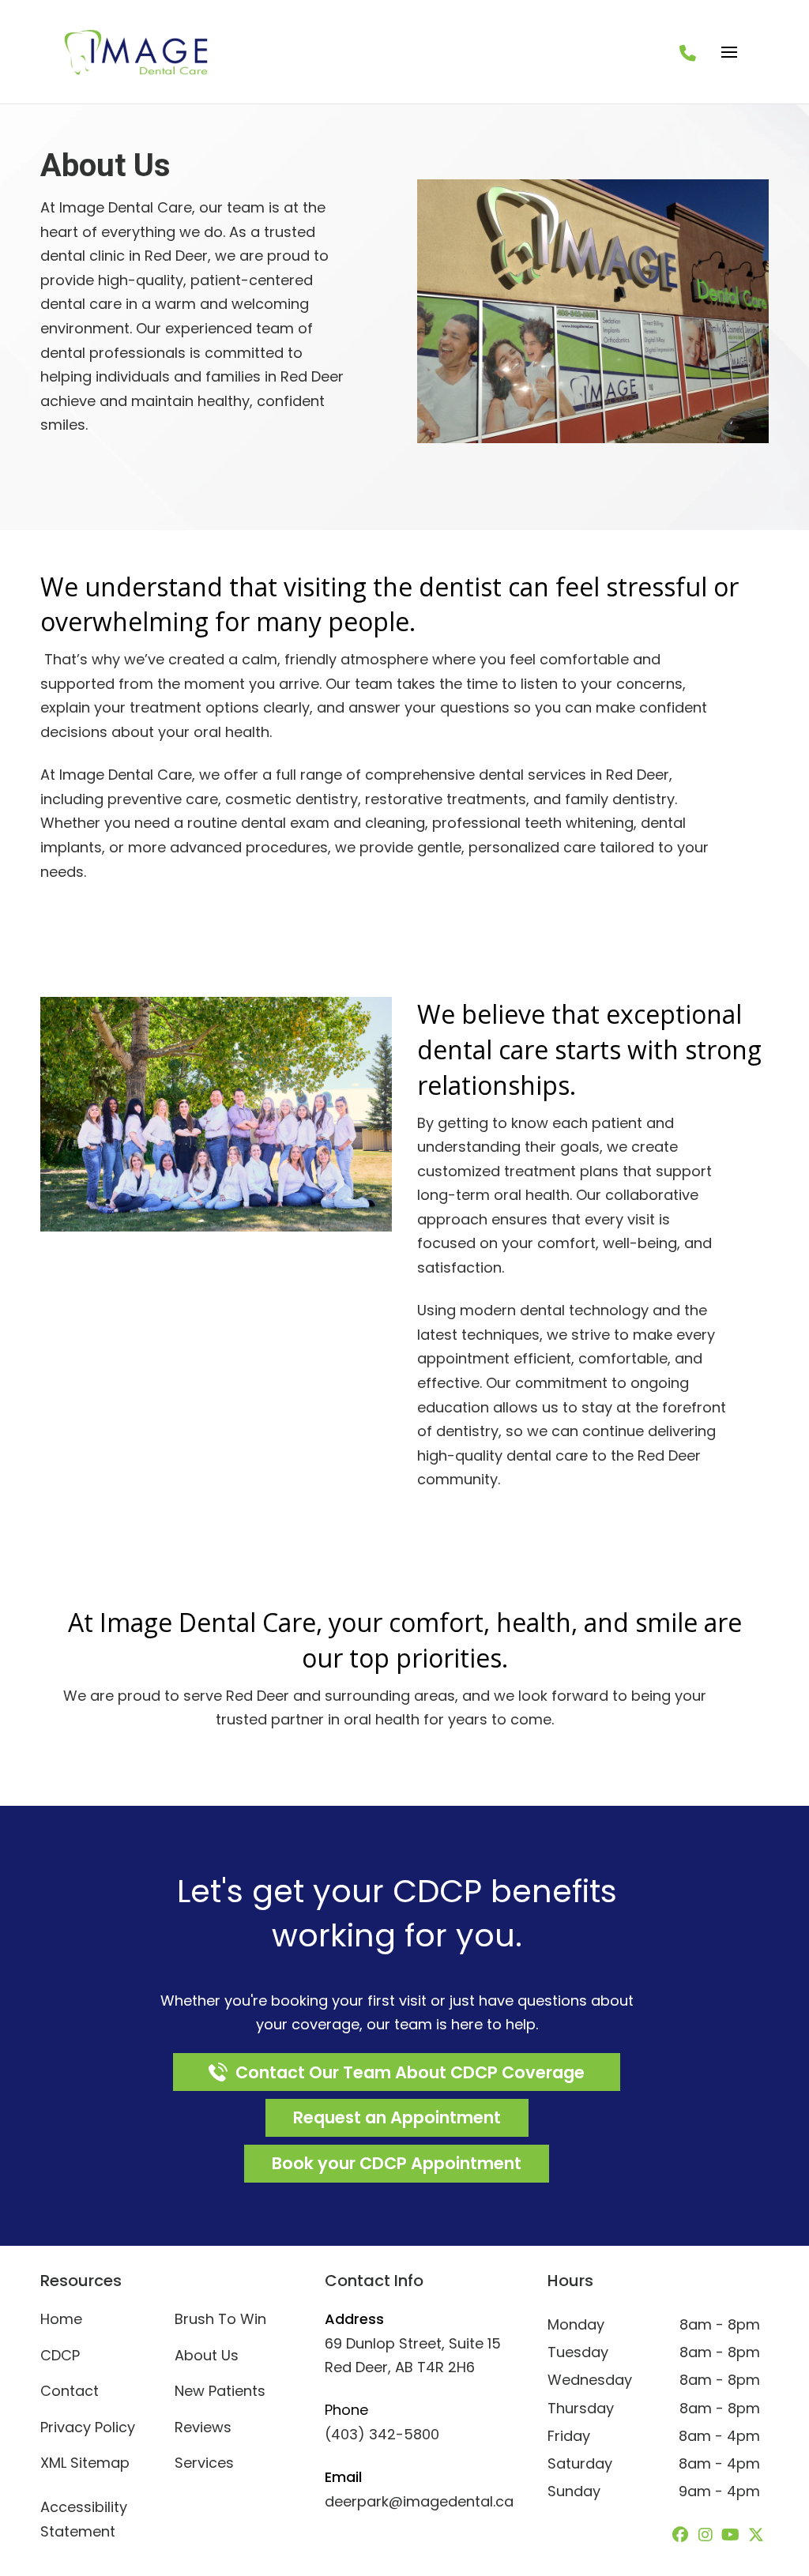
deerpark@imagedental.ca (419, 2501)
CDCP (60, 2355)
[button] (729, 52)
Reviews (203, 2427)
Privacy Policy (88, 2427)
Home (61, 2319)
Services (204, 2463)
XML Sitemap (85, 2463)
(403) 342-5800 (382, 2434)
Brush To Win (220, 2319)
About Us (207, 2355)
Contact (70, 2391)
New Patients (220, 2391)
